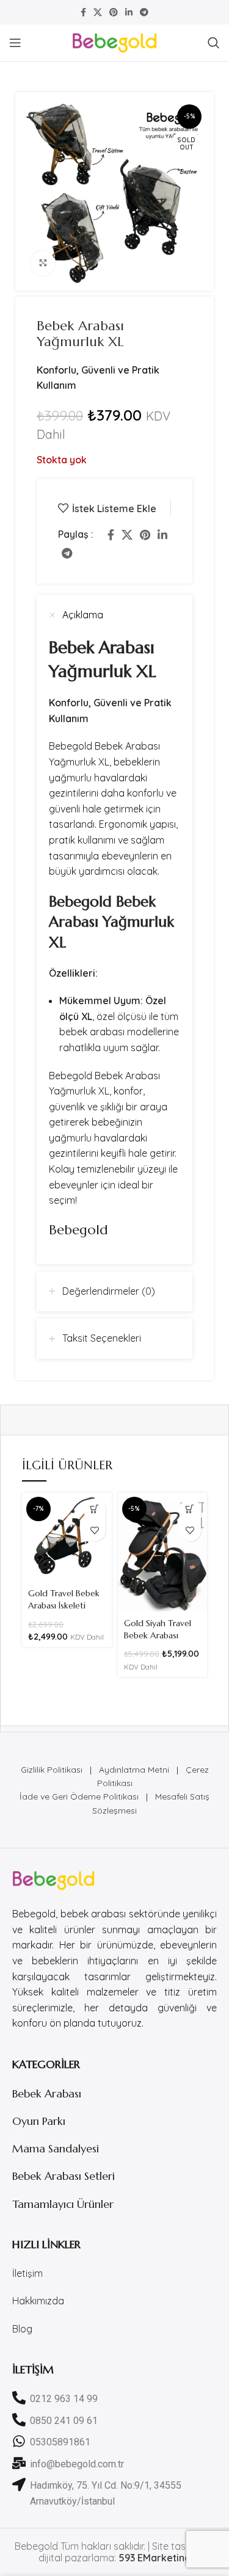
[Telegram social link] (144, 12)
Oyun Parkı (39, 2121)
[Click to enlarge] (43, 263)
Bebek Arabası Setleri (64, 2176)
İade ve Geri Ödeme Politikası (79, 1796)
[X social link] (98, 12)
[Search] (214, 43)
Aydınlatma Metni (134, 1770)
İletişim (27, 2273)
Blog (22, 2329)
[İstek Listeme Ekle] (95, 1531)
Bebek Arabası (47, 2093)
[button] (95, 1509)
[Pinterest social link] (114, 12)
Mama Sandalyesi (56, 2148)
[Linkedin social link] (129, 12)
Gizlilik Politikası (52, 1770)
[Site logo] (115, 42)
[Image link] (53, 1880)
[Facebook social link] (83, 12)
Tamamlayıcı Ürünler (63, 2204)
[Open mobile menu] (15, 43)
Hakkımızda (38, 2301)
